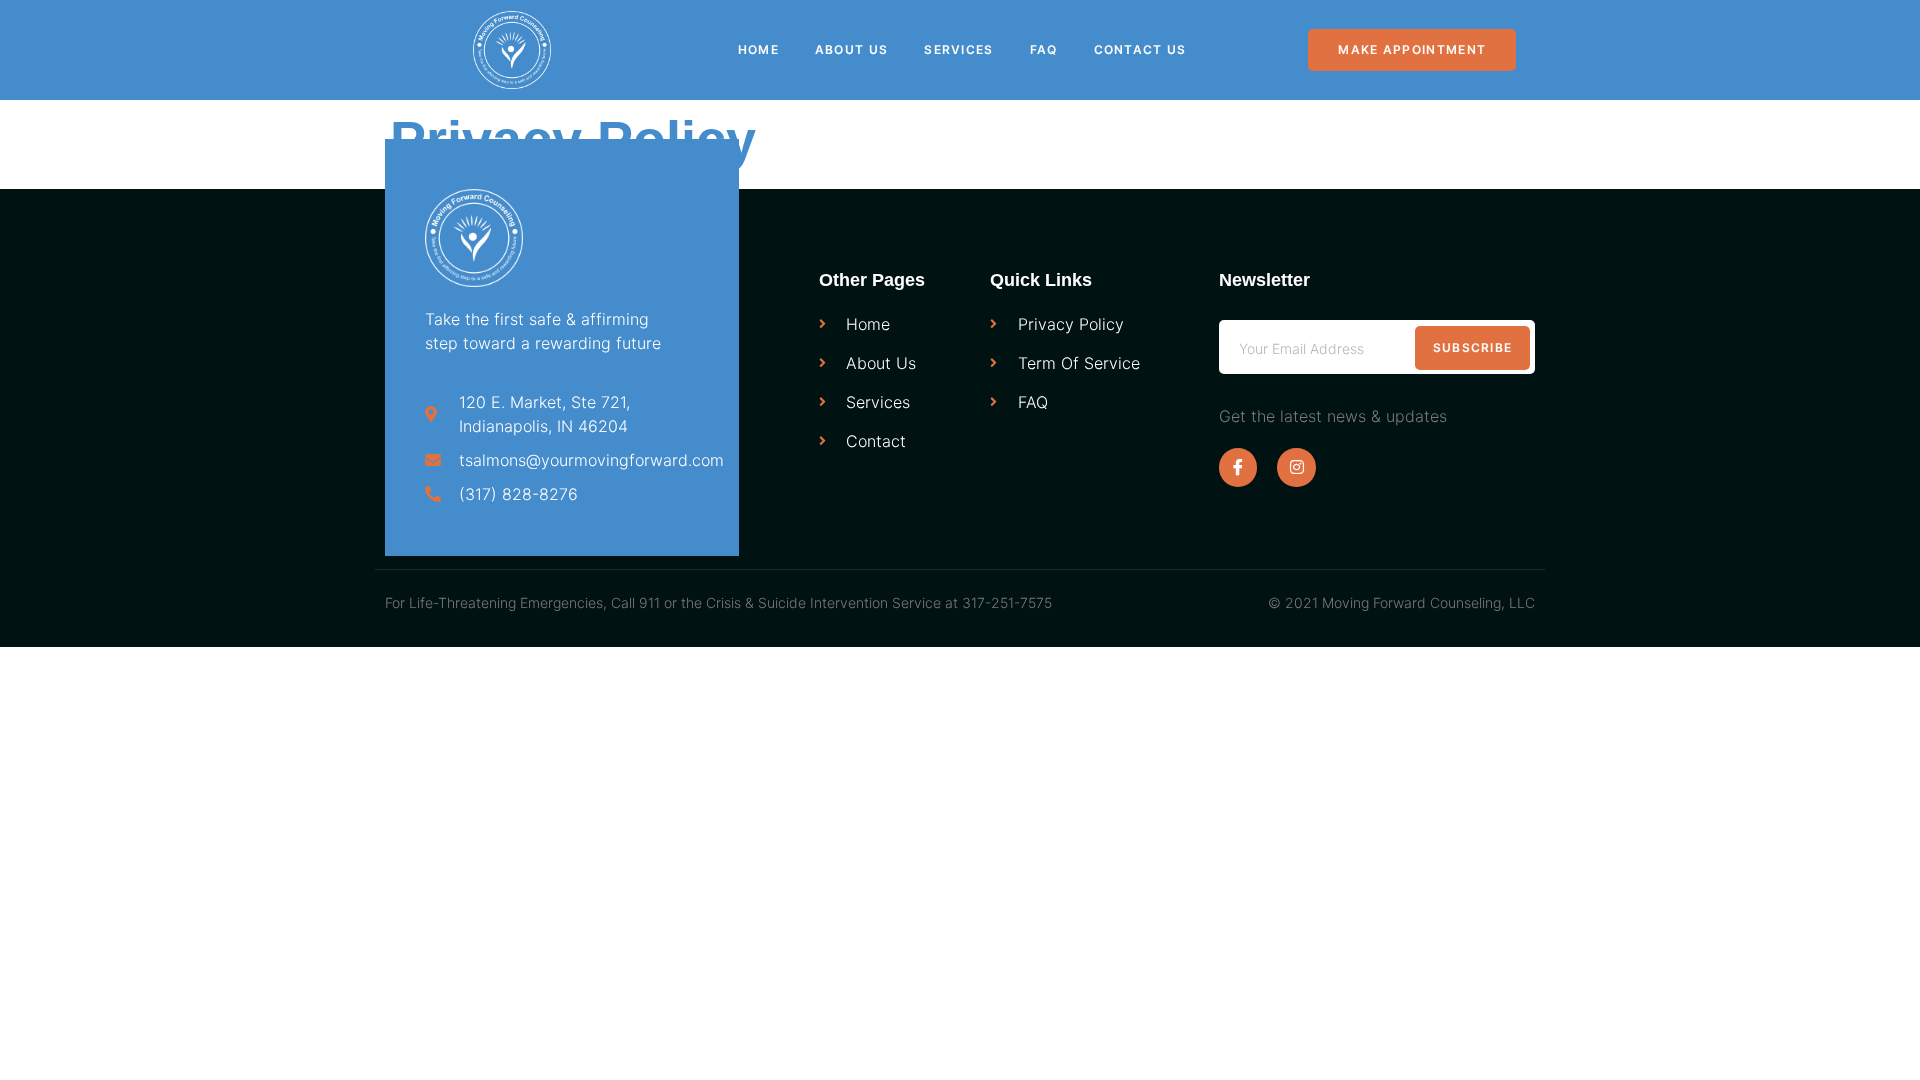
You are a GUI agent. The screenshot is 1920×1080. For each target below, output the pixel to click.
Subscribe (1473, 347)
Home (758, 49)
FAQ (1044, 49)
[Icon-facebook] (1238, 467)
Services (958, 49)
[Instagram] (1296, 467)
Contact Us (1140, 49)
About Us (851, 49)
